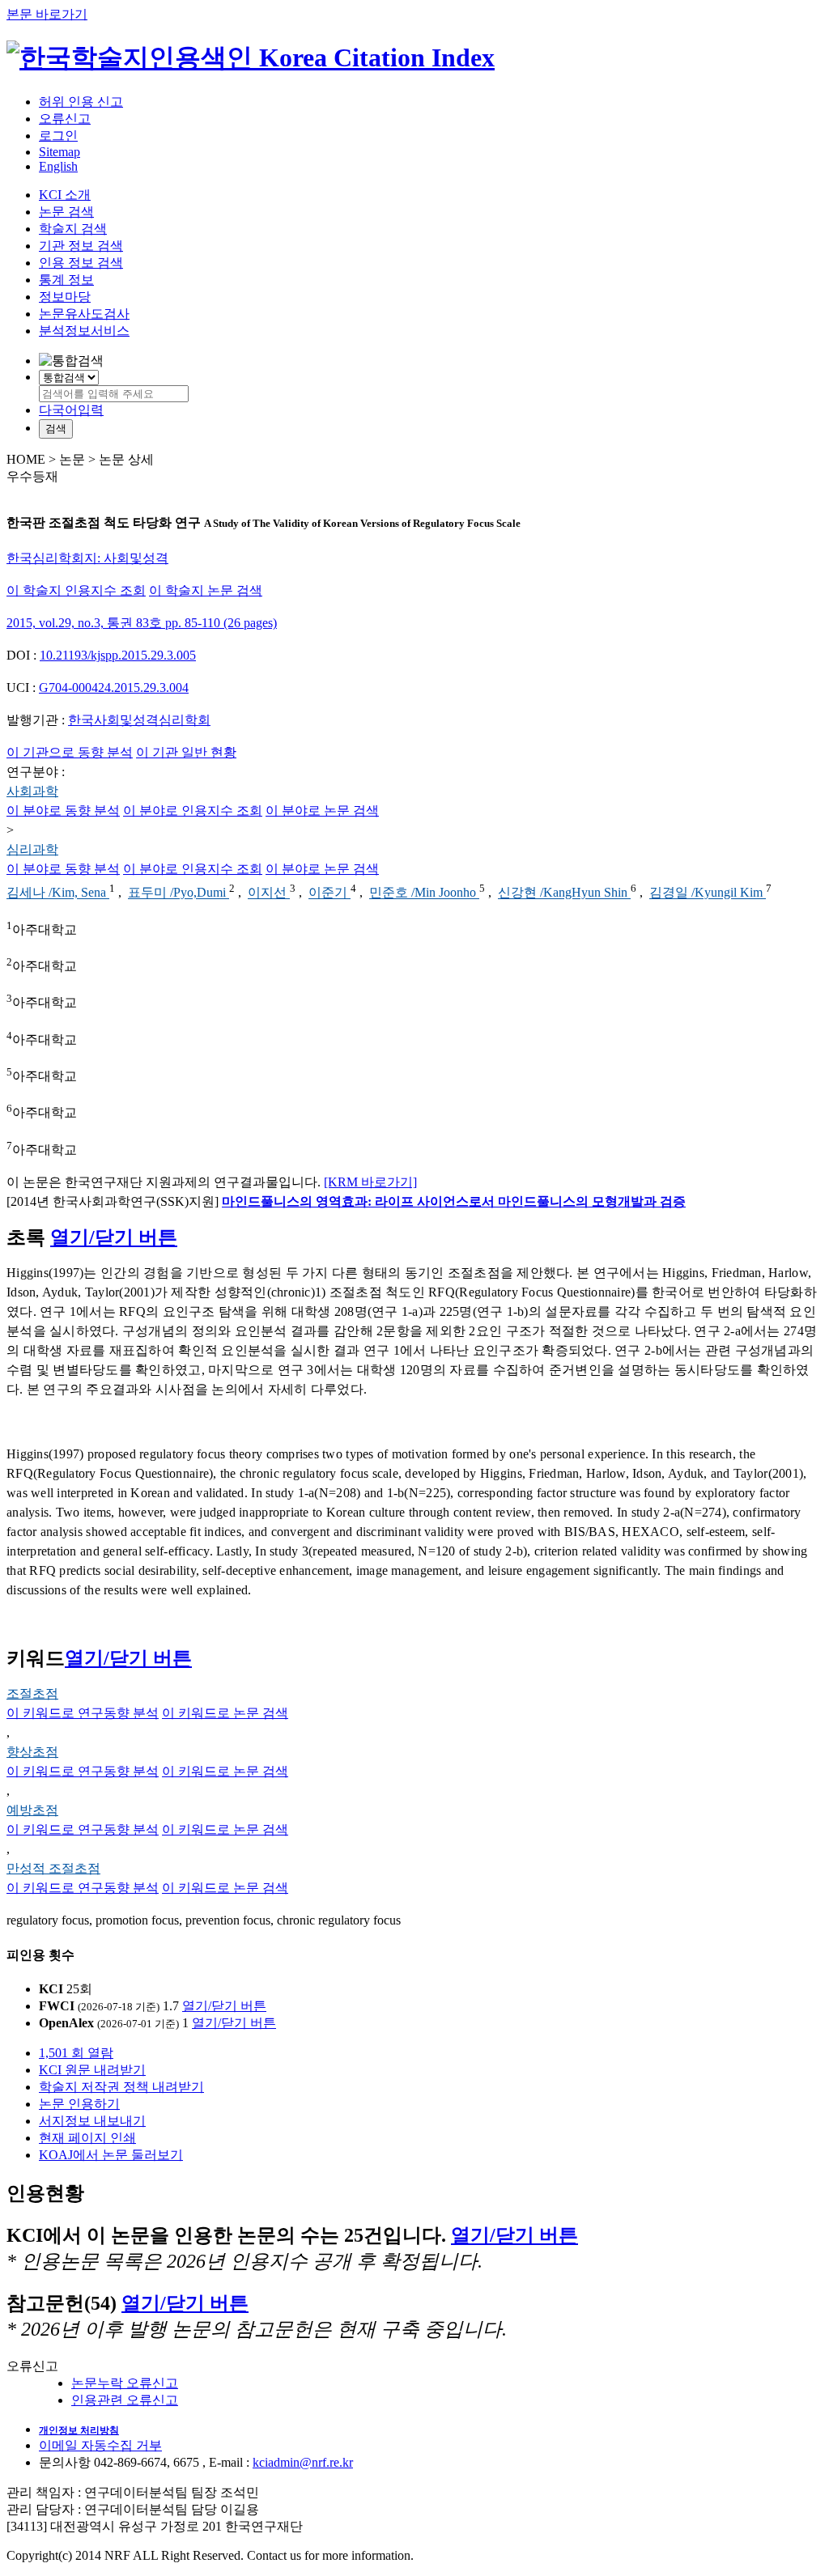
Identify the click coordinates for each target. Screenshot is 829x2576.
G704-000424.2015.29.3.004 (114, 687)
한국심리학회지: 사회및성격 (87, 558)
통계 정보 (66, 280)
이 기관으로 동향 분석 (70, 752)
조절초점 (32, 1693)
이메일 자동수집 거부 (100, 2445)
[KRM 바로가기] (370, 1182)
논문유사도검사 (84, 314)
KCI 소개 (65, 195)
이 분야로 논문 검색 (322, 811)
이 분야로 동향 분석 (63, 811)
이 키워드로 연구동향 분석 (83, 1713)
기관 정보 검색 (81, 246)
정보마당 (65, 297)
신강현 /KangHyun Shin (564, 893)
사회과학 (32, 791)
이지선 (269, 893)
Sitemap (60, 152)
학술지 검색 (73, 229)
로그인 (58, 136)
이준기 (329, 893)
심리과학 (32, 849)
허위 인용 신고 (81, 102)
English (58, 166)
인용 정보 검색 (81, 263)
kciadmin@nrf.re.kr (303, 2462)
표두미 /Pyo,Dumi (179, 893)
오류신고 (65, 119)
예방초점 (32, 1810)
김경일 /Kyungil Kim (708, 893)
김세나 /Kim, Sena (58, 893)
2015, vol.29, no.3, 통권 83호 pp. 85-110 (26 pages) (142, 623)
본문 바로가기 (47, 14)
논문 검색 (66, 212)
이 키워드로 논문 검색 (225, 1713)
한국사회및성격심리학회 (139, 720)
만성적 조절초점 (53, 1868)
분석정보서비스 (84, 331)
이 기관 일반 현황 (186, 752)
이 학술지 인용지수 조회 (76, 590)
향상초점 (32, 1752)
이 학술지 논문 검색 (206, 590)
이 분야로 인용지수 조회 (193, 811)
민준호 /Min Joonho (424, 893)
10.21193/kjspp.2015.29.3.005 (118, 655)
